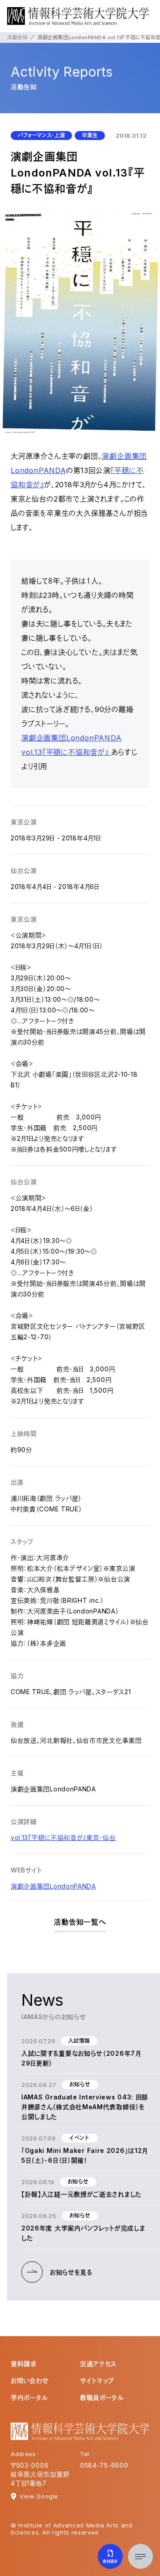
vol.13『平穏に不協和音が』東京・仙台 (63, 1837)
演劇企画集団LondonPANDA (53, 1886)
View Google (39, 2496)
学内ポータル (29, 2397)
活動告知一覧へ (80, 1922)
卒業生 (90, 135)
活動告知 (17, 37)
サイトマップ (97, 2381)
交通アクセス (98, 2364)
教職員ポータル (102, 2397)
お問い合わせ (30, 2381)
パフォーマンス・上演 (41, 135)
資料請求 (24, 2364)
